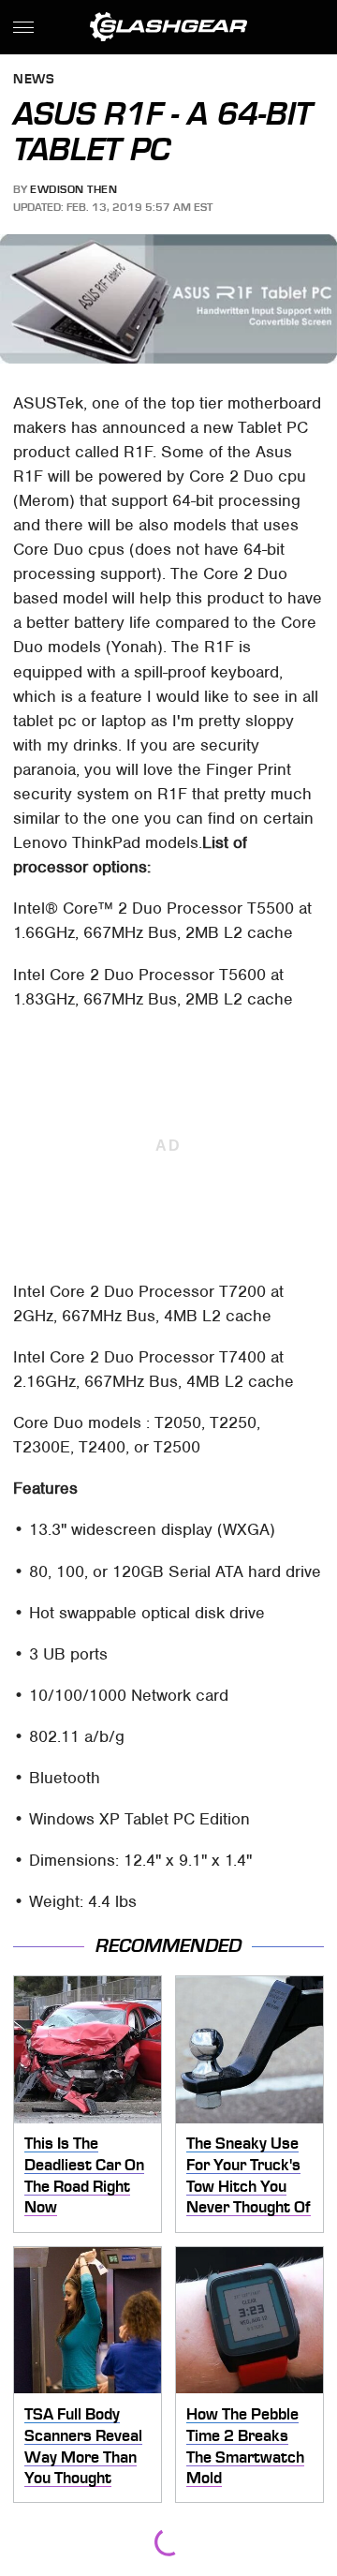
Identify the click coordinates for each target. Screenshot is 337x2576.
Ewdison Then (73, 189)
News (34, 80)
